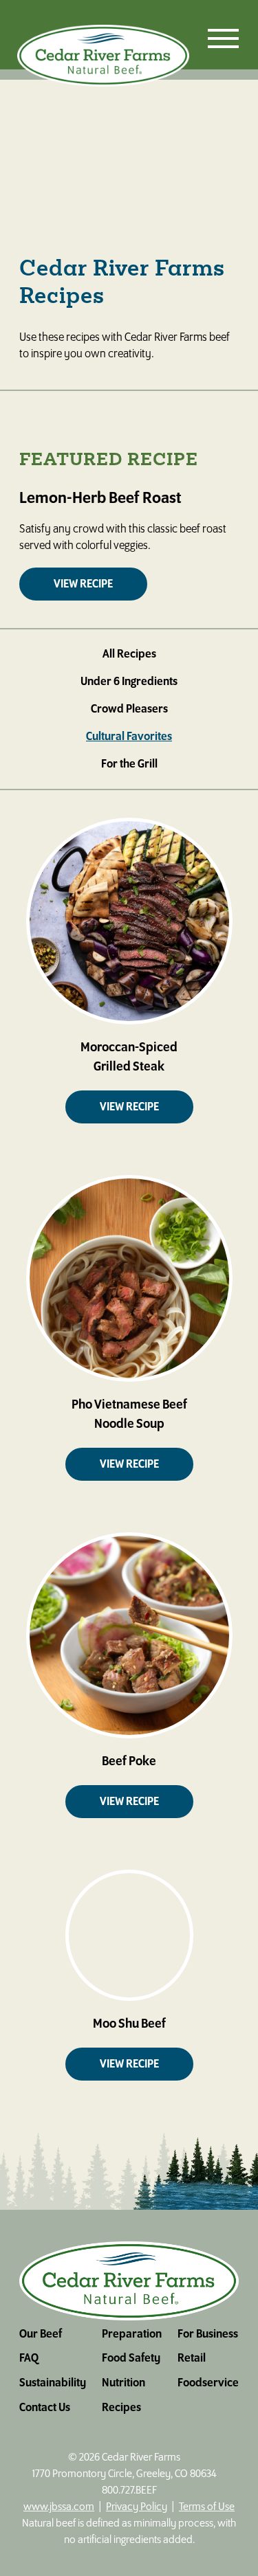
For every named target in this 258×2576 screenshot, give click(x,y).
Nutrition (123, 2383)
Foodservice (208, 2383)
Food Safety (131, 2358)
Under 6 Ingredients (129, 682)
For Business (208, 2334)
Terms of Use (207, 2507)
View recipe (83, 584)
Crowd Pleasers (129, 709)
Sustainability (53, 2383)
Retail (192, 2358)
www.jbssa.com (59, 2507)
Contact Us (45, 2408)
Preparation (132, 2334)
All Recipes (129, 654)
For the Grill (129, 764)
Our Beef (41, 2334)
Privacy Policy (137, 2507)
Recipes (121, 2408)
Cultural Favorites (129, 737)
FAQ (29, 2358)
